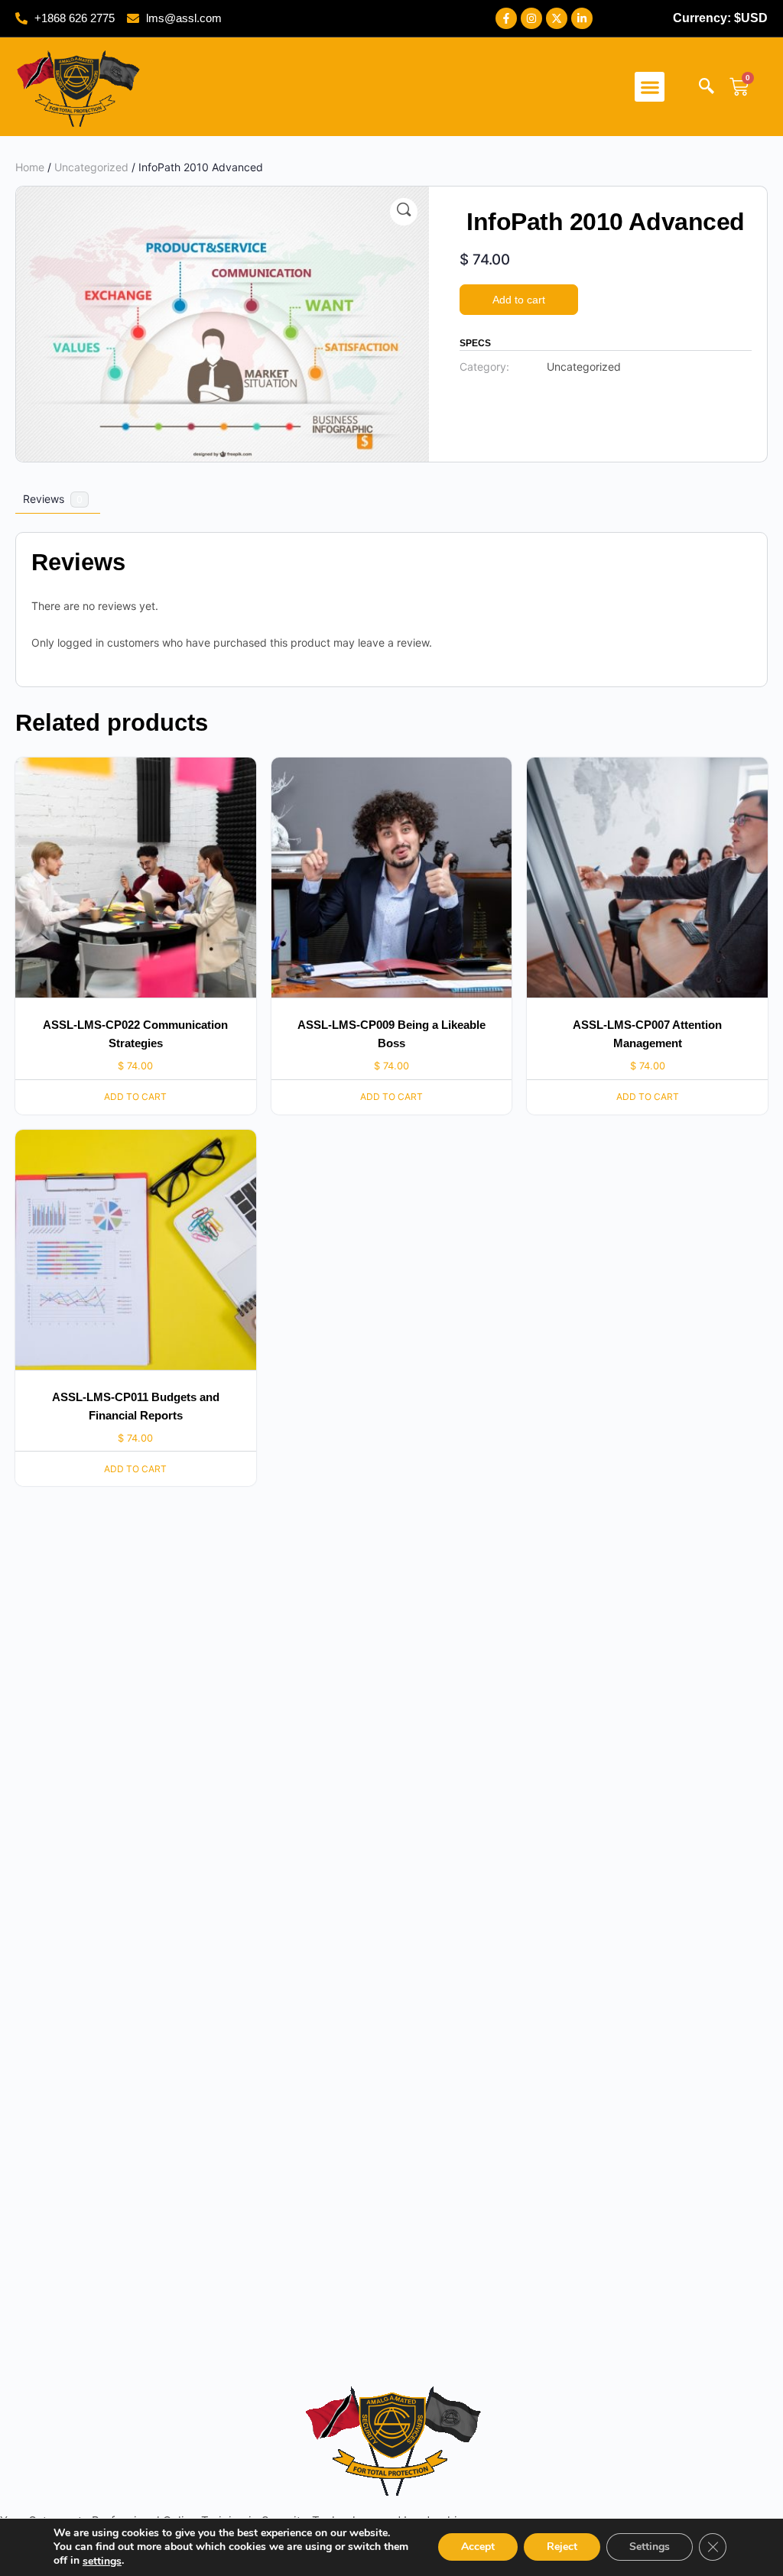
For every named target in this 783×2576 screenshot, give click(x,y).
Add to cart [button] (135, 1097)
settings (102, 2561)
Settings (650, 2547)
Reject (562, 2547)
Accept (478, 2547)
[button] (650, 87)
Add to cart (519, 300)
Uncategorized (91, 167)
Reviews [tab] (53, 499)
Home (30, 167)
